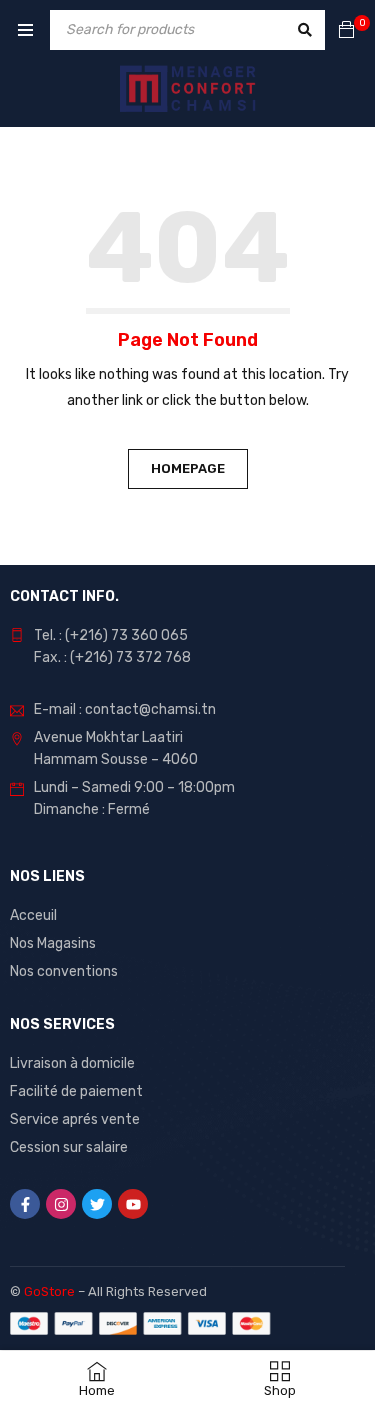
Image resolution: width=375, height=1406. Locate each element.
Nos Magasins (53, 943)
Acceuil (33, 915)
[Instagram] (61, 1204)
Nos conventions (64, 971)
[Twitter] (97, 1204)
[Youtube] (133, 1204)
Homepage (188, 468)
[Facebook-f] (25, 1204)
